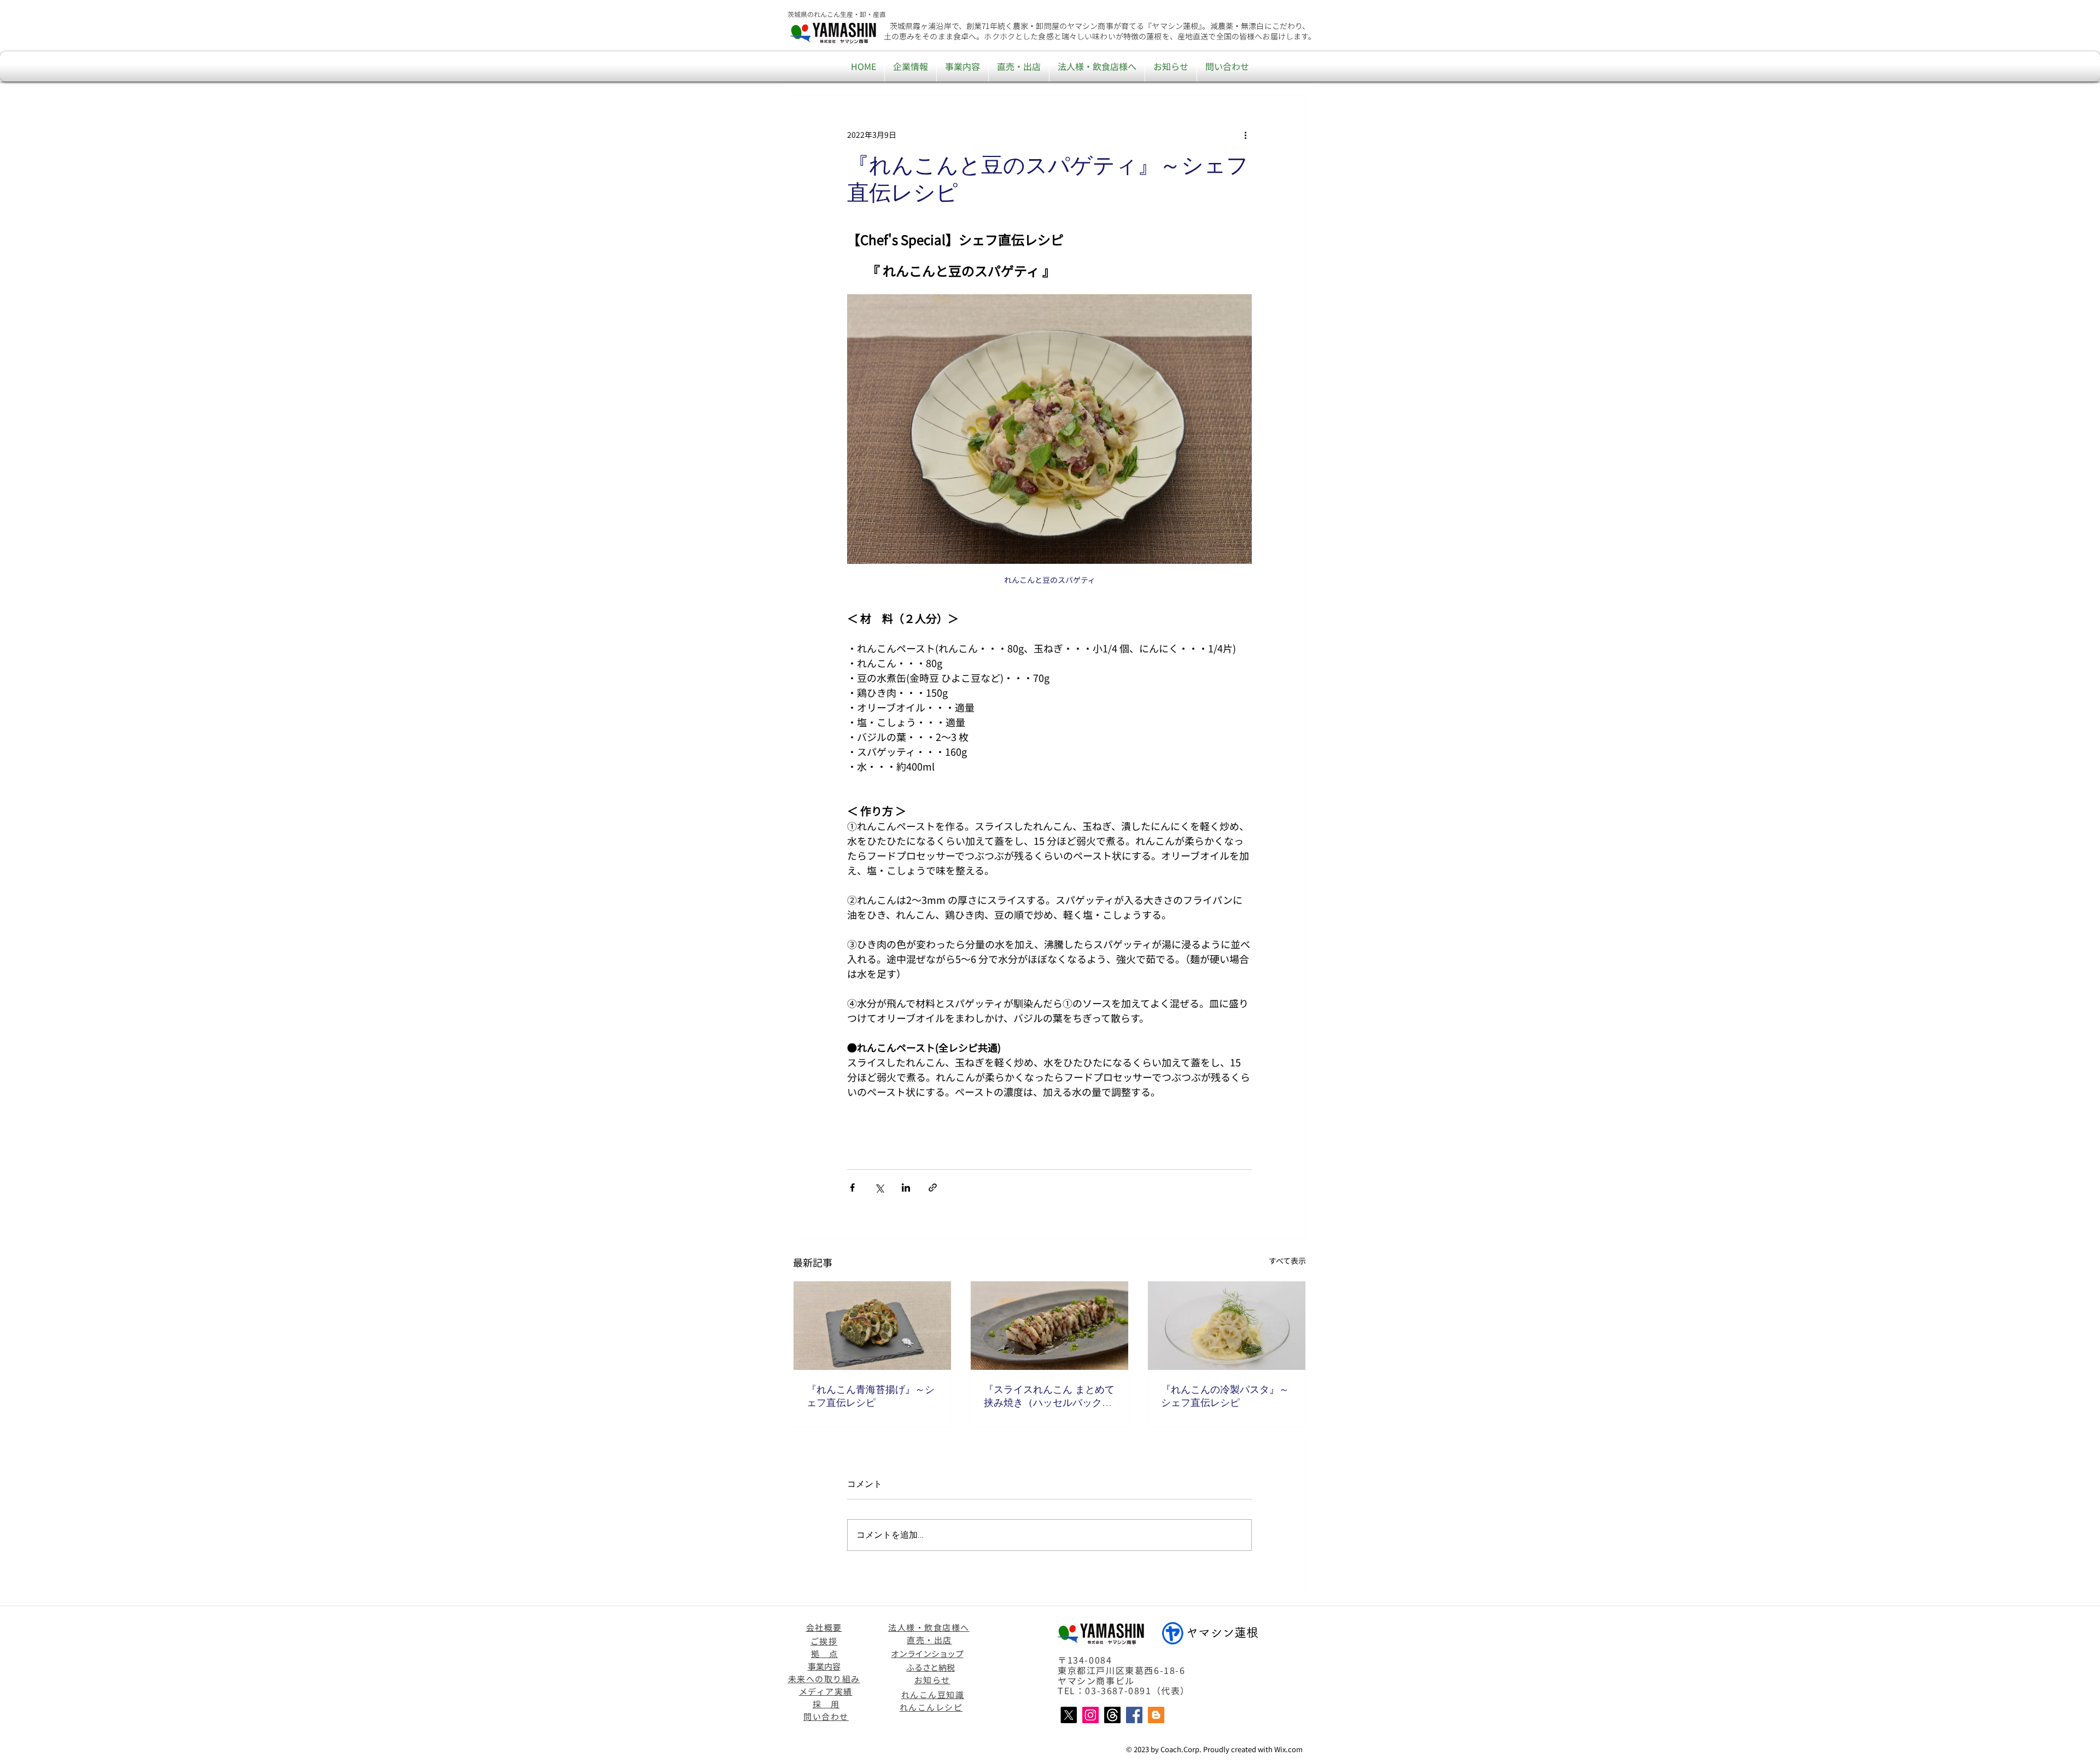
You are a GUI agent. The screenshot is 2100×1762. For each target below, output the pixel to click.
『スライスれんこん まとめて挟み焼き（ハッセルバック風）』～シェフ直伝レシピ (1049, 1396)
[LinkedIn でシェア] (906, 1188)
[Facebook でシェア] (852, 1188)
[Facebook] (1134, 1715)
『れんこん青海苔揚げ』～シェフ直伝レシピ (871, 1396)
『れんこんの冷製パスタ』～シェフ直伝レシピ (1225, 1396)
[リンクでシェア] (933, 1188)
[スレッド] (1112, 1715)
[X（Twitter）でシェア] (879, 1188)
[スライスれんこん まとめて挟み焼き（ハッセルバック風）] (1049, 1326)
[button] (911, 66)
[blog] (1156, 1715)
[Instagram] (1090, 1715)
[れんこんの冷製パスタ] (1227, 1326)
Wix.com (1288, 1749)
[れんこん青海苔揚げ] (872, 1326)
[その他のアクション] (1245, 135)
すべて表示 (1287, 1261)
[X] (1069, 1715)
